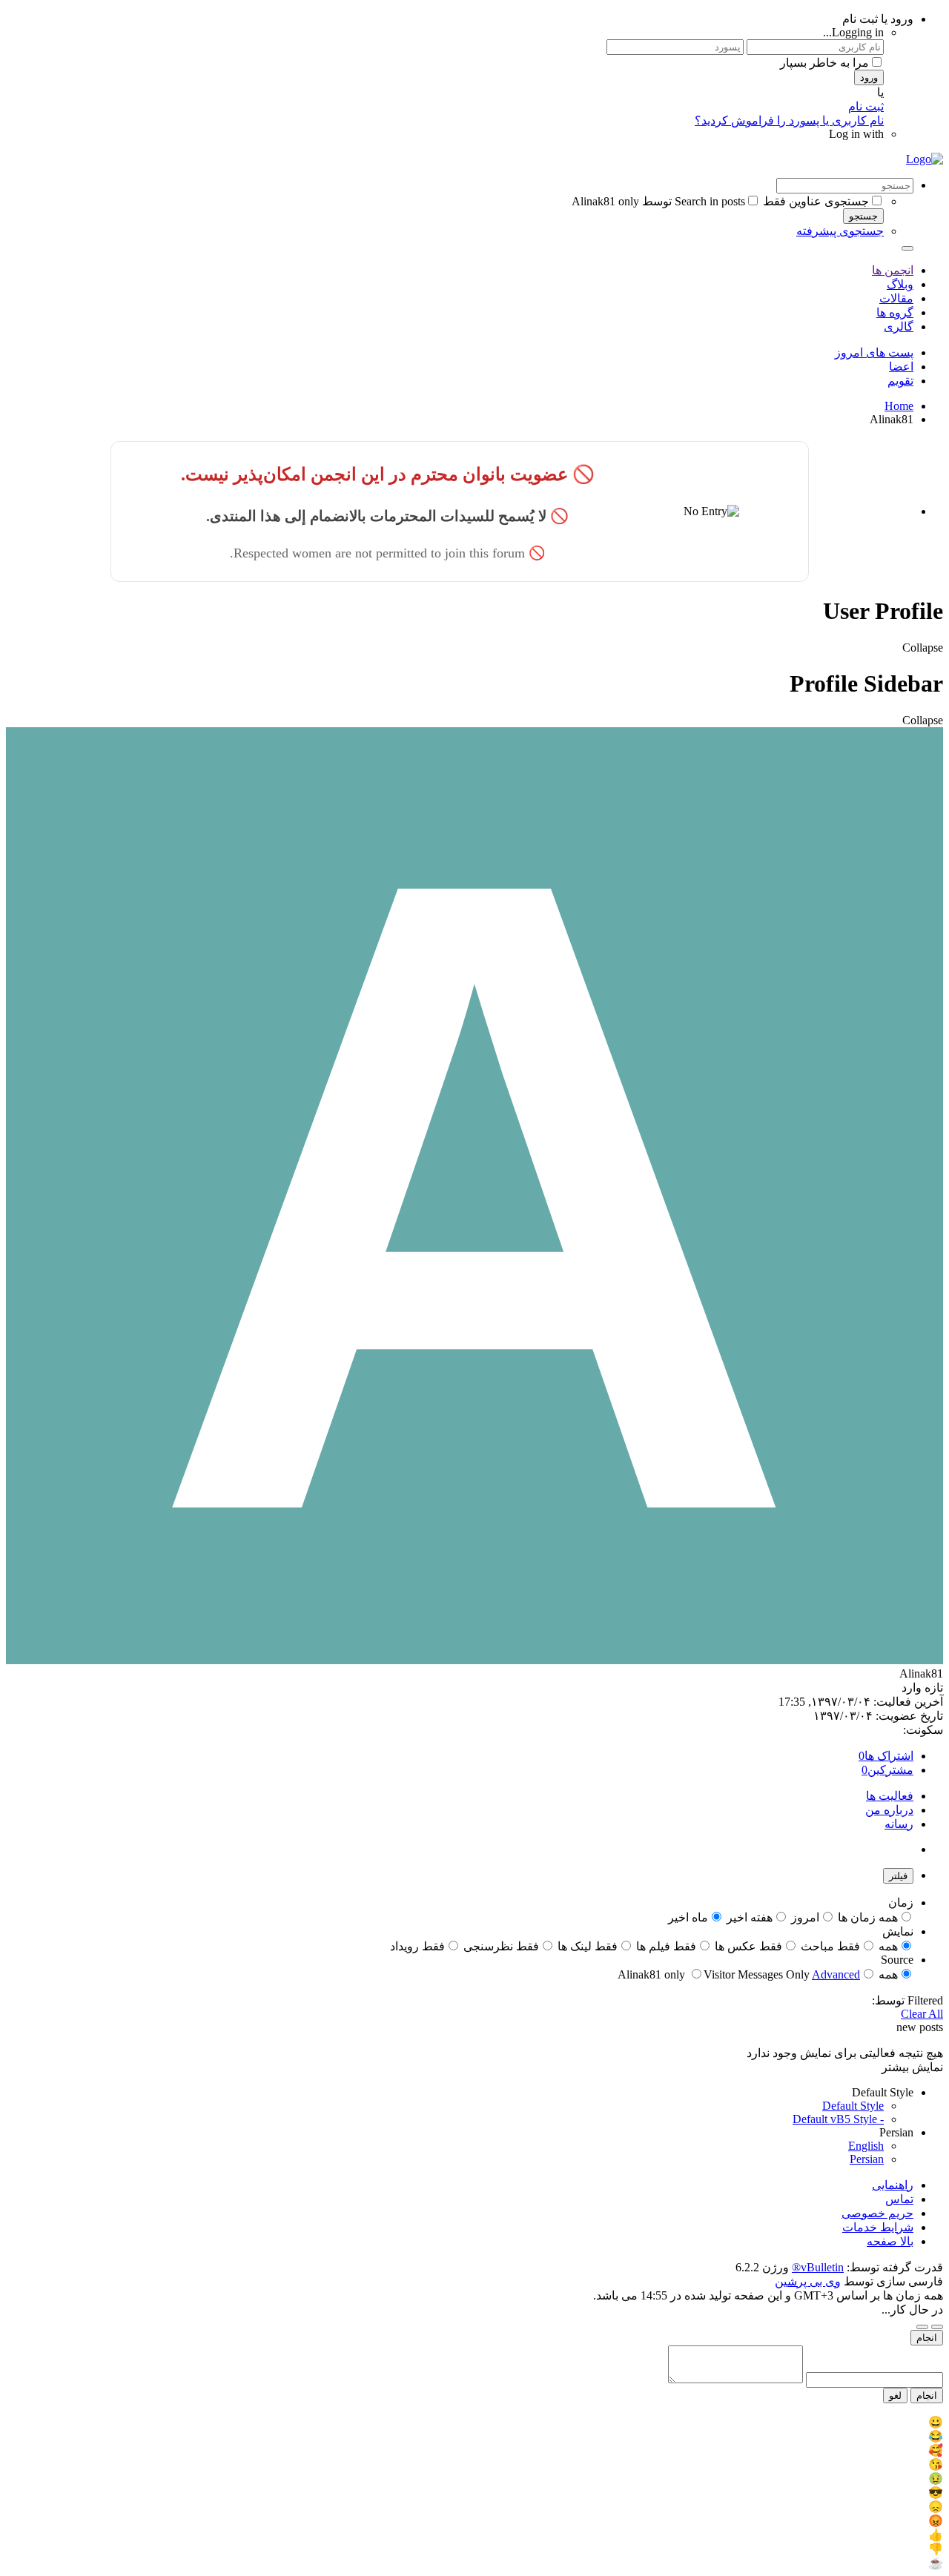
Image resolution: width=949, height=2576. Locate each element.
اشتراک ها (889, 1756)
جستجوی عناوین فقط (816, 201)
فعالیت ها (890, 1796)
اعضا (901, 367)
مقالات (896, 298)
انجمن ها (893, 270)
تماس (899, 2199)
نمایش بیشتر (912, 2067)
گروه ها (895, 312)
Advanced (836, 1974)
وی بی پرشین (808, 2281)
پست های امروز (874, 352)
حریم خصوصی (877, 2213)
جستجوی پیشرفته (840, 231)
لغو (895, 2395)
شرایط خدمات (878, 2227)
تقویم (900, 381)
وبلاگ (900, 284)
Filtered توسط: (907, 2000)
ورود (869, 77)
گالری (899, 327)
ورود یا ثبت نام (878, 19)
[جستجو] (907, 248)
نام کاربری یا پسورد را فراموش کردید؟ (789, 120)
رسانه (899, 1824)
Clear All (922, 2014)
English (866, 2146)
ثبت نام (866, 106)
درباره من (889, 1810)
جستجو (863, 216)
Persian (867, 2159)
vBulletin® (818, 2267)
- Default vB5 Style (838, 2119)
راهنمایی (893, 2185)
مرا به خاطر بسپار (824, 63)
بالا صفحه (890, 2241)
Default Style (853, 2106)
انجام (927, 2338)
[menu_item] (474, 2422)
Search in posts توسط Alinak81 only (658, 201)
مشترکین (890, 1770)
